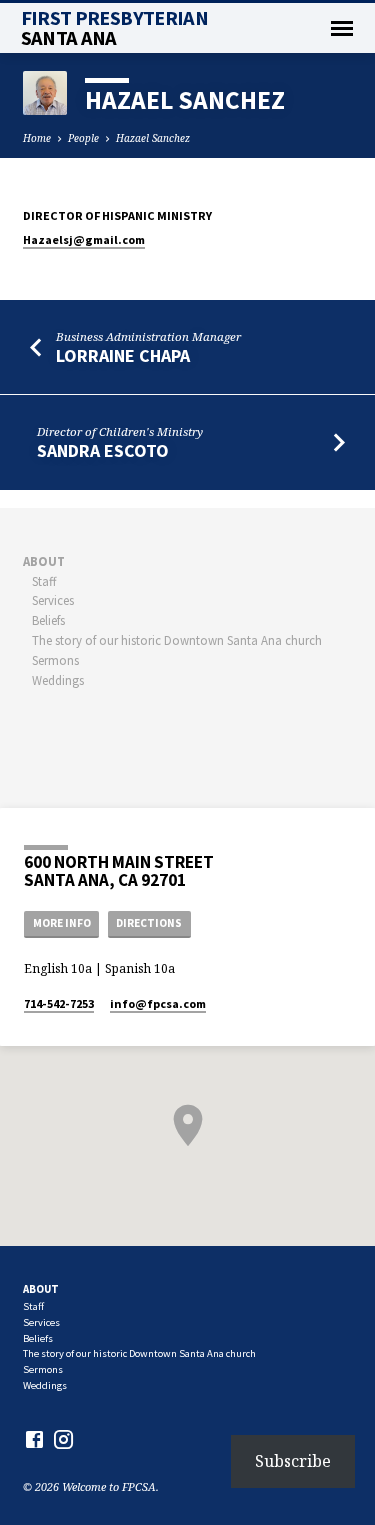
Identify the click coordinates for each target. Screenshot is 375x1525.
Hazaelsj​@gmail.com (84, 239)
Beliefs (48, 620)
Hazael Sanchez (153, 138)
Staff (44, 581)
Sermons (55, 660)
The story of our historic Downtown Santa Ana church (177, 640)
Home (37, 138)
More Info (62, 923)
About (44, 561)
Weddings (58, 680)
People (83, 138)
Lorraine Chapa (123, 355)
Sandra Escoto (103, 450)
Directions (149, 923)
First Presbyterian (115, 28)
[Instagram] (63, 1439)
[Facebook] (34, 1439)
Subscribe (293, 1461)
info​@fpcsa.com (158, 1003)
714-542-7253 (59, 1003)
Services (53, 600)
